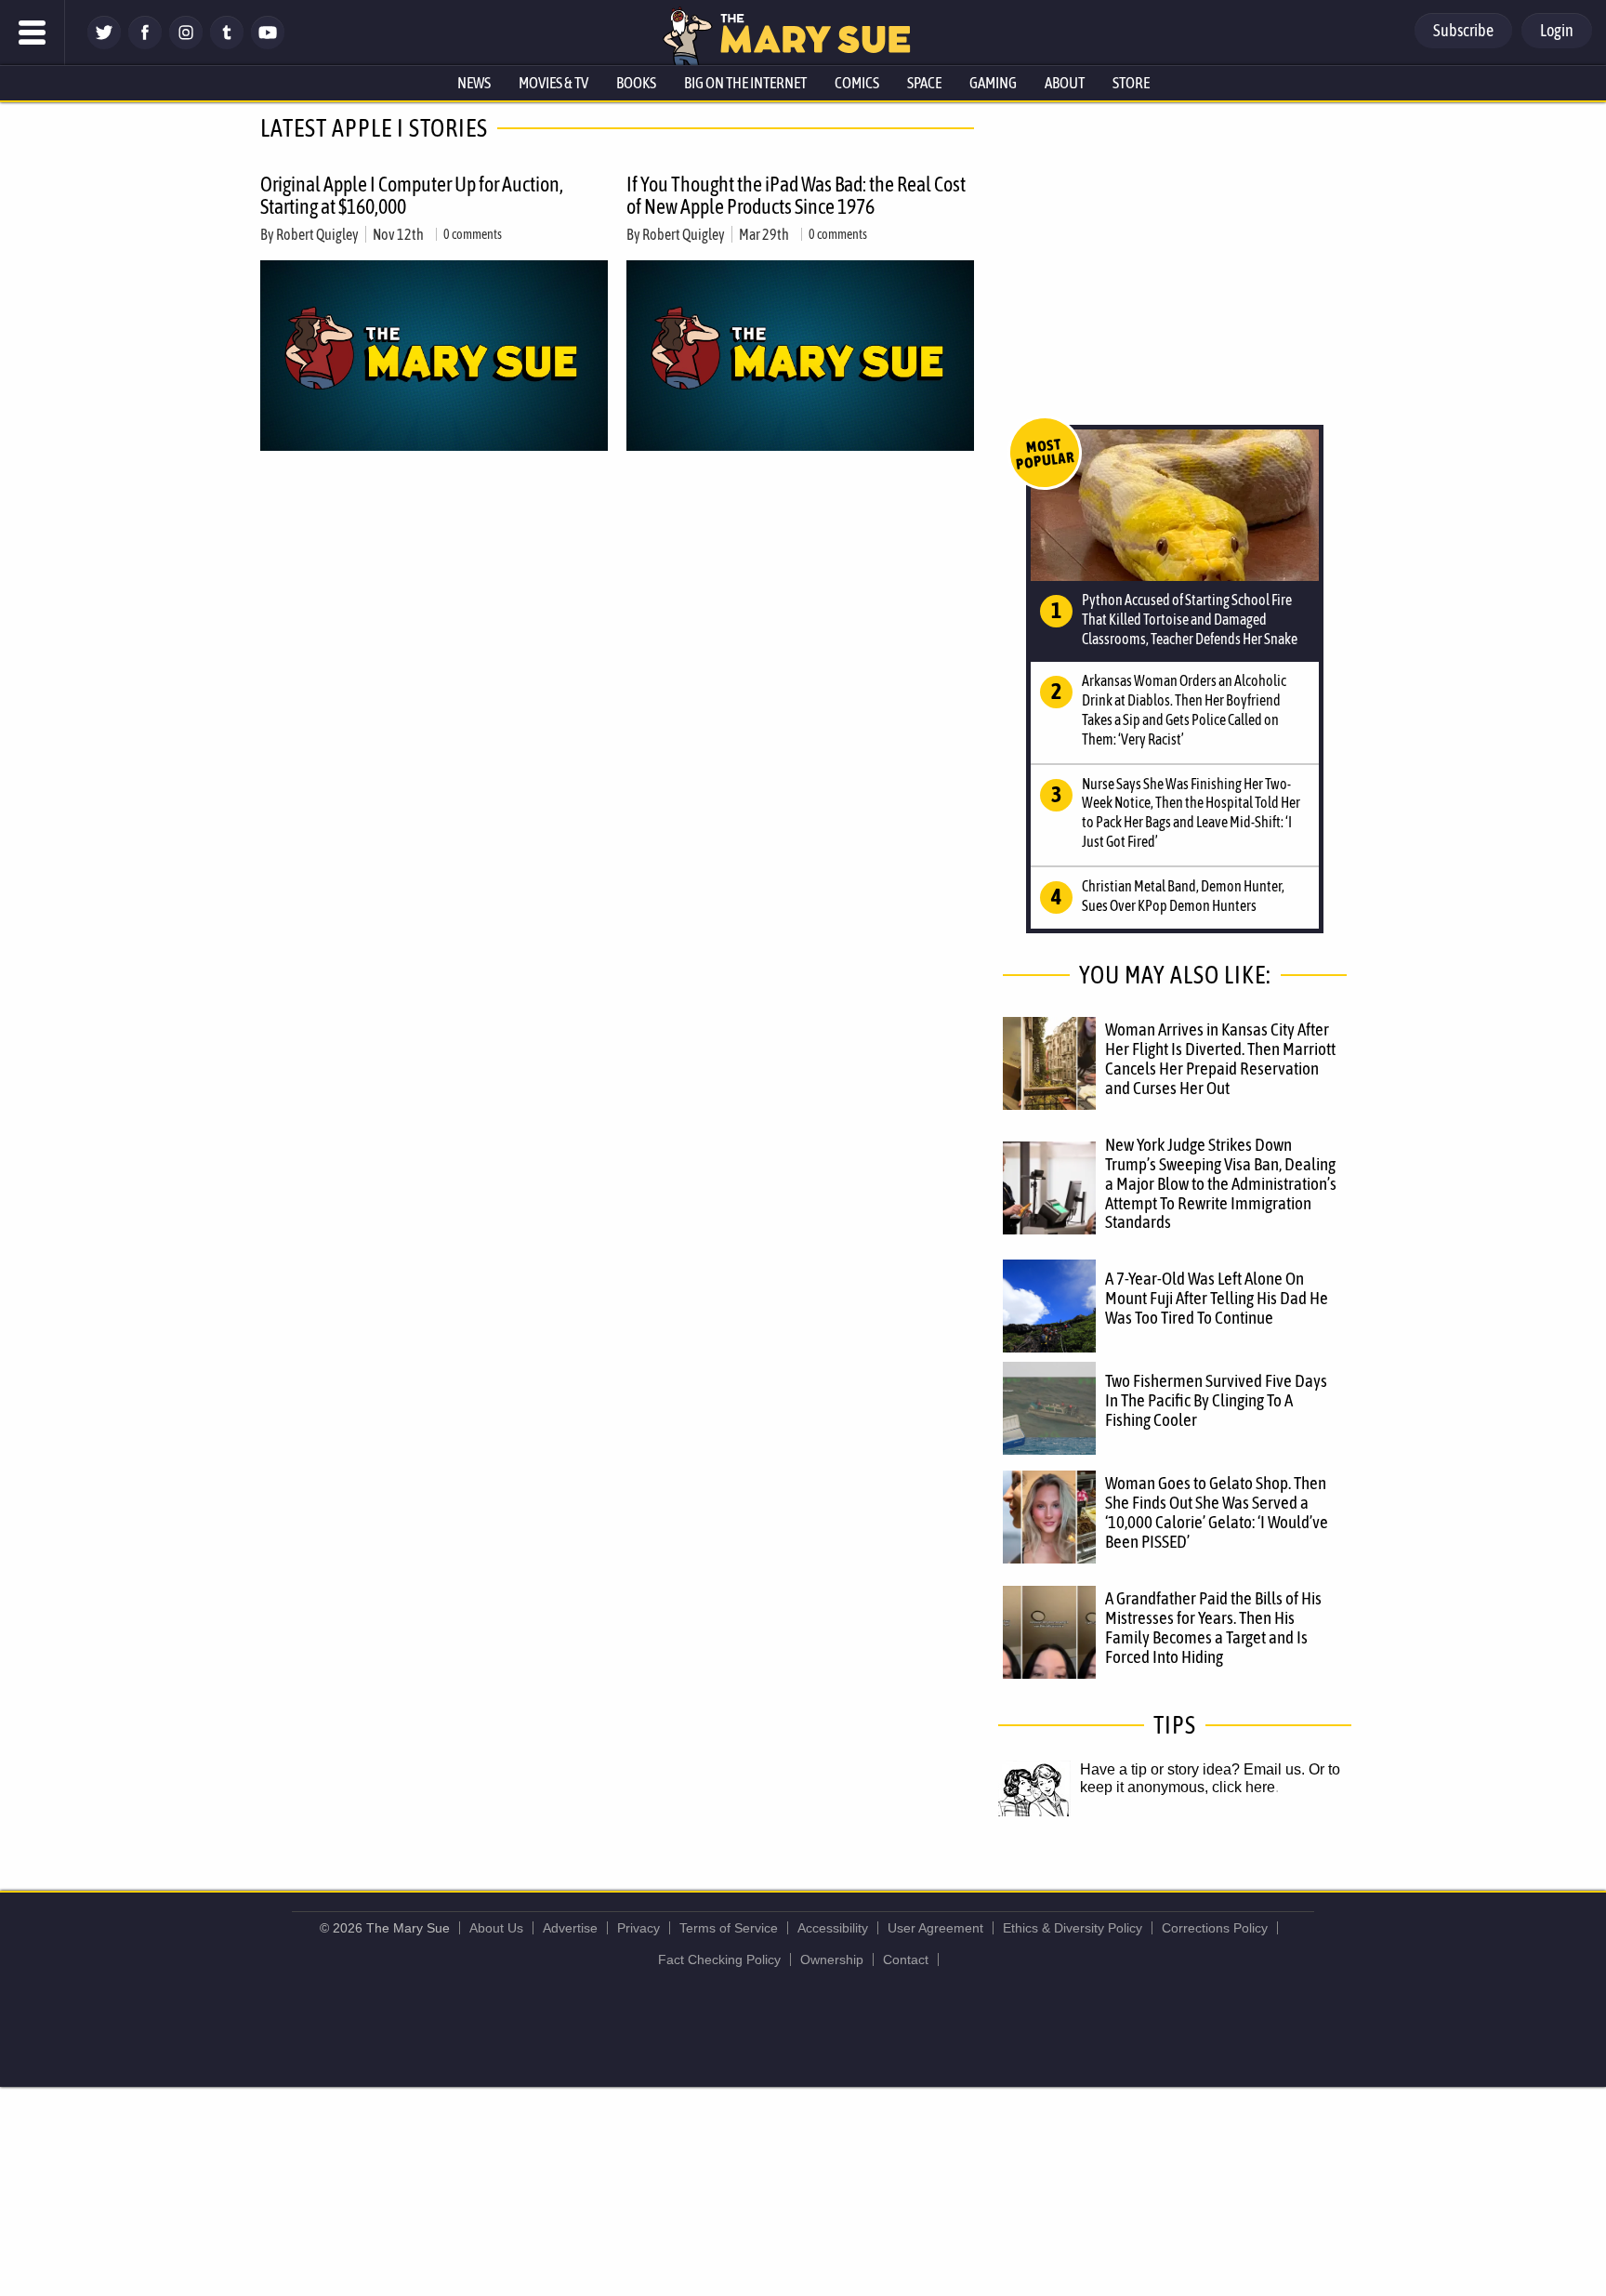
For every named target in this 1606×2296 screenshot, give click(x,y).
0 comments (473, 234)
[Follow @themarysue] (104, 44)
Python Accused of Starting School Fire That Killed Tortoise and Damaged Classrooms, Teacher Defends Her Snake (1190, 619)
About (1065, 83)
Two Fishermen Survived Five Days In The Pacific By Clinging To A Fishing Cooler (1216, 1400)
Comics (857, 83)
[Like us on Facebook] (145, 44)
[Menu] (33, 33)
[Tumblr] (227, 44)
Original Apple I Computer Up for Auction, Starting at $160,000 (412, 195)
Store (1131, 83)
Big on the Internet (745, 83)
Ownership (832, 1960)
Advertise (570, 1928)
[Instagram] (186, 44)
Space (924, 83)
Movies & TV (553, 83)
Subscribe (1463, 30)
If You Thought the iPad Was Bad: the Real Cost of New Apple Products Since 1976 (796, 195)
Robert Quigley (317, 234)
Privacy (638, 1928)
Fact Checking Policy (719, 1960)
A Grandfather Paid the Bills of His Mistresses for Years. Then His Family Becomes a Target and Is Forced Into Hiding (1213, 1627)
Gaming (993, 83)
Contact (906, 1960)
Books (636, 83)
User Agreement (935, 1928)
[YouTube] (268, 44)
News (474, 83)
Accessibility (833, 1928)
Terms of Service (729, 1928)
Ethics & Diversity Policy (1073, 1928)
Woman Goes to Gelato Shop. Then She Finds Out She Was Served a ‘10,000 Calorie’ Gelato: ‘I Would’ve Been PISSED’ (1217, 1512)
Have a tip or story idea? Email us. (1192, 1769)
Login (1557, 30)
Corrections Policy (1215, 1928)
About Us (496, 1928)
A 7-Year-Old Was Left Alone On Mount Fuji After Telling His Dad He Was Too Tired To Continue (1217, 1298)
